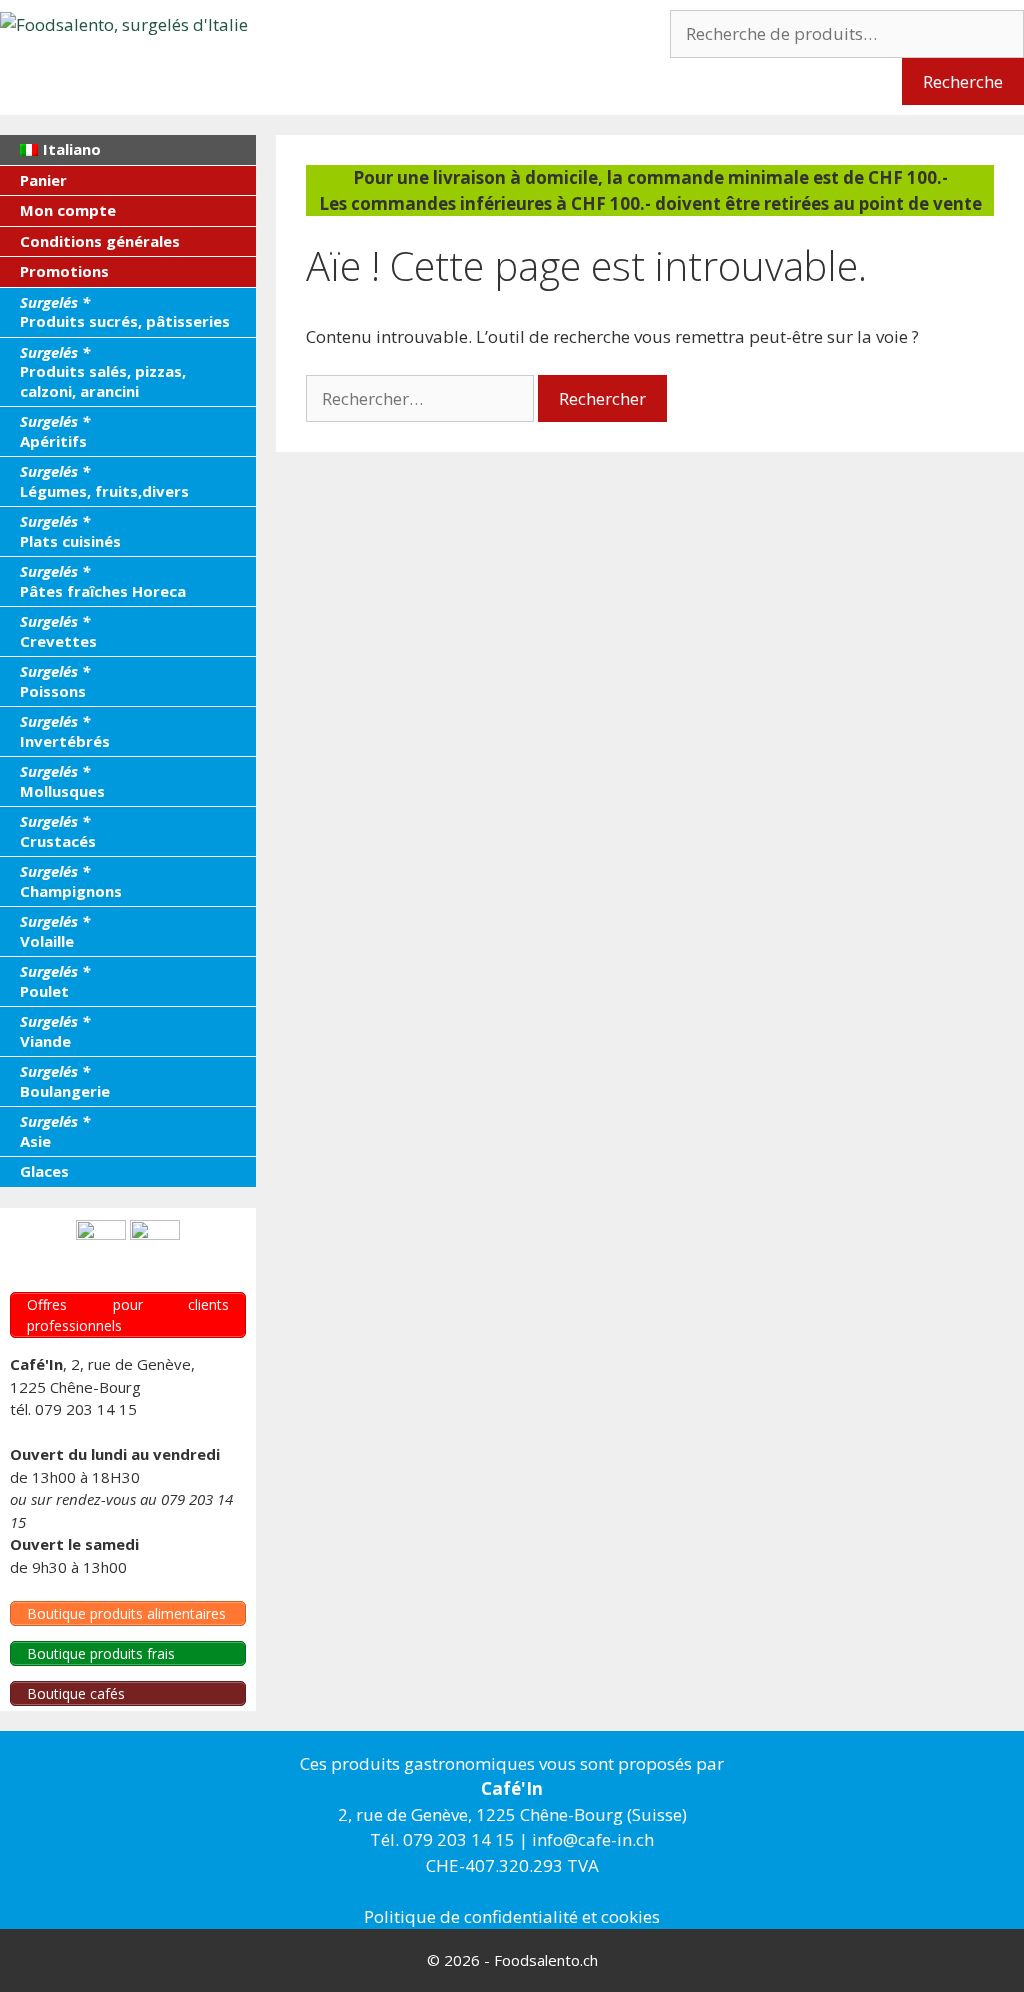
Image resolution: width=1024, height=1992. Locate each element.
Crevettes (58, 631)
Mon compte (68, 210)
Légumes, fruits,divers (104, 481)
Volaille (55, 931)
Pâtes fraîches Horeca (103, 581)
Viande (55, 1031)
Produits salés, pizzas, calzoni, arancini (103, 371)
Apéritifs (55, 431)
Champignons (71, 881)
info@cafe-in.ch (593, 1839)
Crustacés (58, 831)
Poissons (55, 681)
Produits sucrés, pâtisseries (125, 312)
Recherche (963, 81)
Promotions (64, 271)
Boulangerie (65, 1081)
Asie (55, 1131)
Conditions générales (100, 241)
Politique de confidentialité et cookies (512, 1916)
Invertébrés (65, 731)
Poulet (55, 981)
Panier (43, 180)
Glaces (44, 1171)
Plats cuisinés (70, 531)
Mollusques (62, 781)
